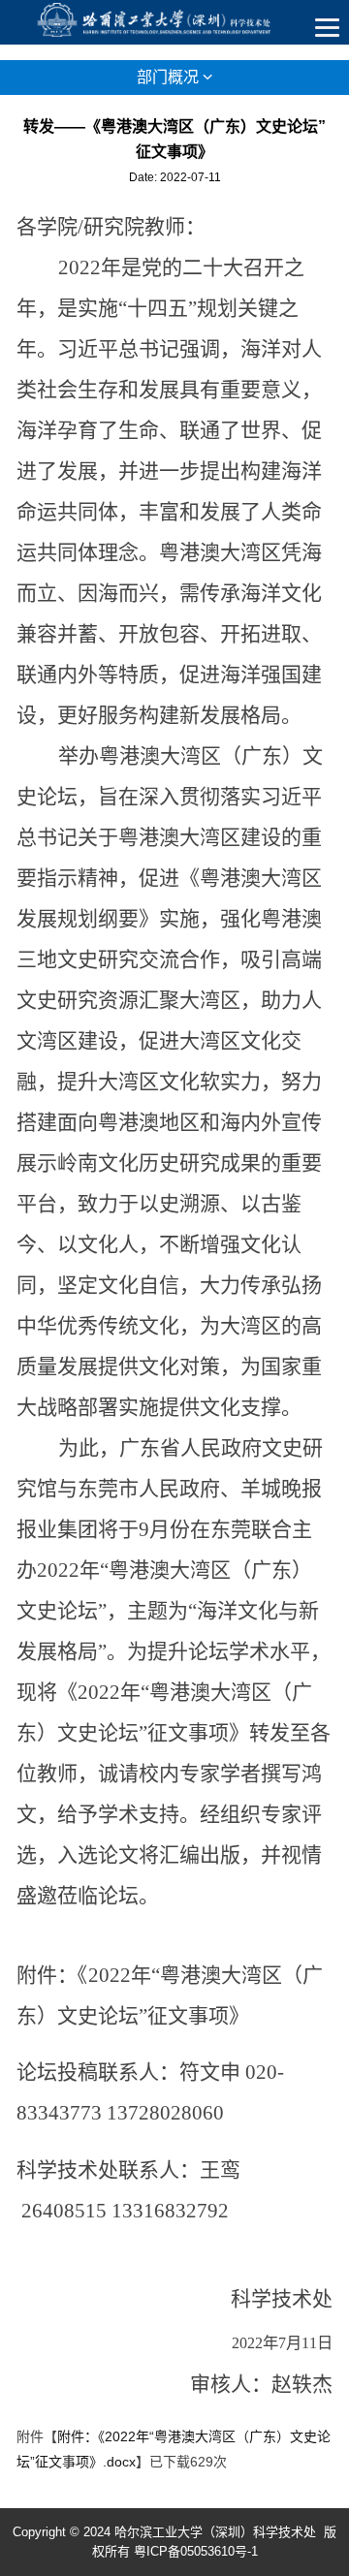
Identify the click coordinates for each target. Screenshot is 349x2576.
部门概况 (170, 77)
